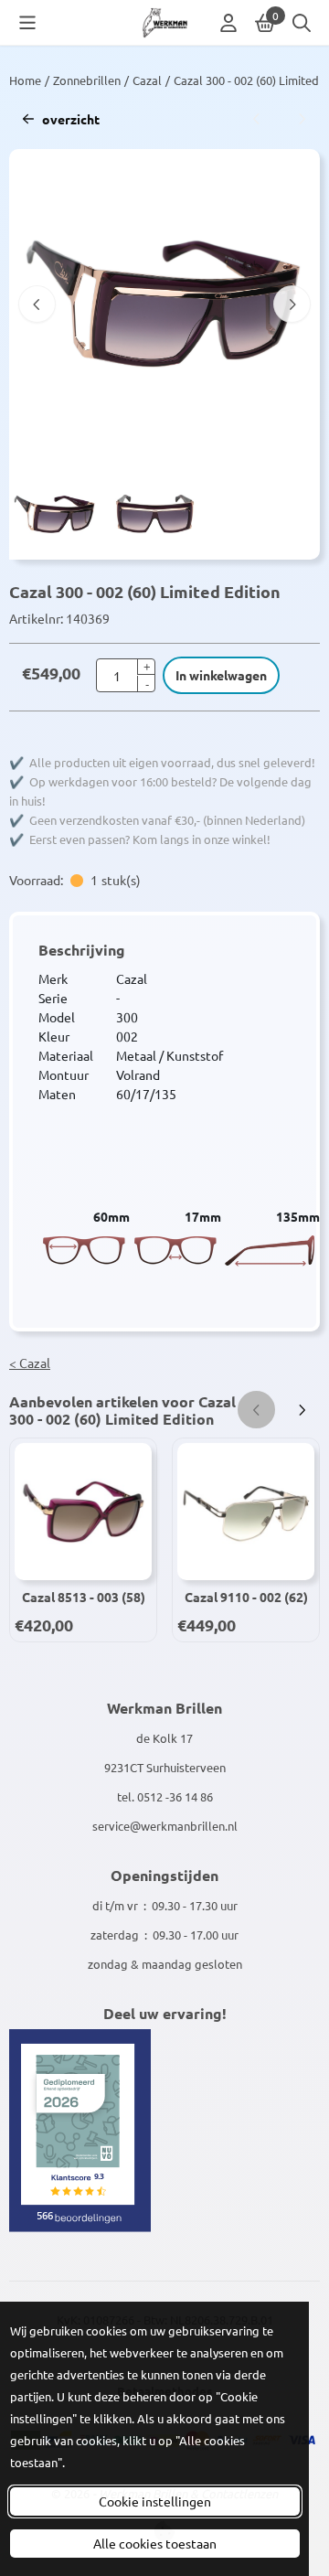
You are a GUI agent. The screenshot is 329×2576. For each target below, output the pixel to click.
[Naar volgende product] (301, 119)
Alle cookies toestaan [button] (155, 2543)
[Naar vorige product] (256, 119)
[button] (27, 23)
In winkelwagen (221, 675)
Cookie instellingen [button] (155, 2501)
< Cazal (30, 1363)
